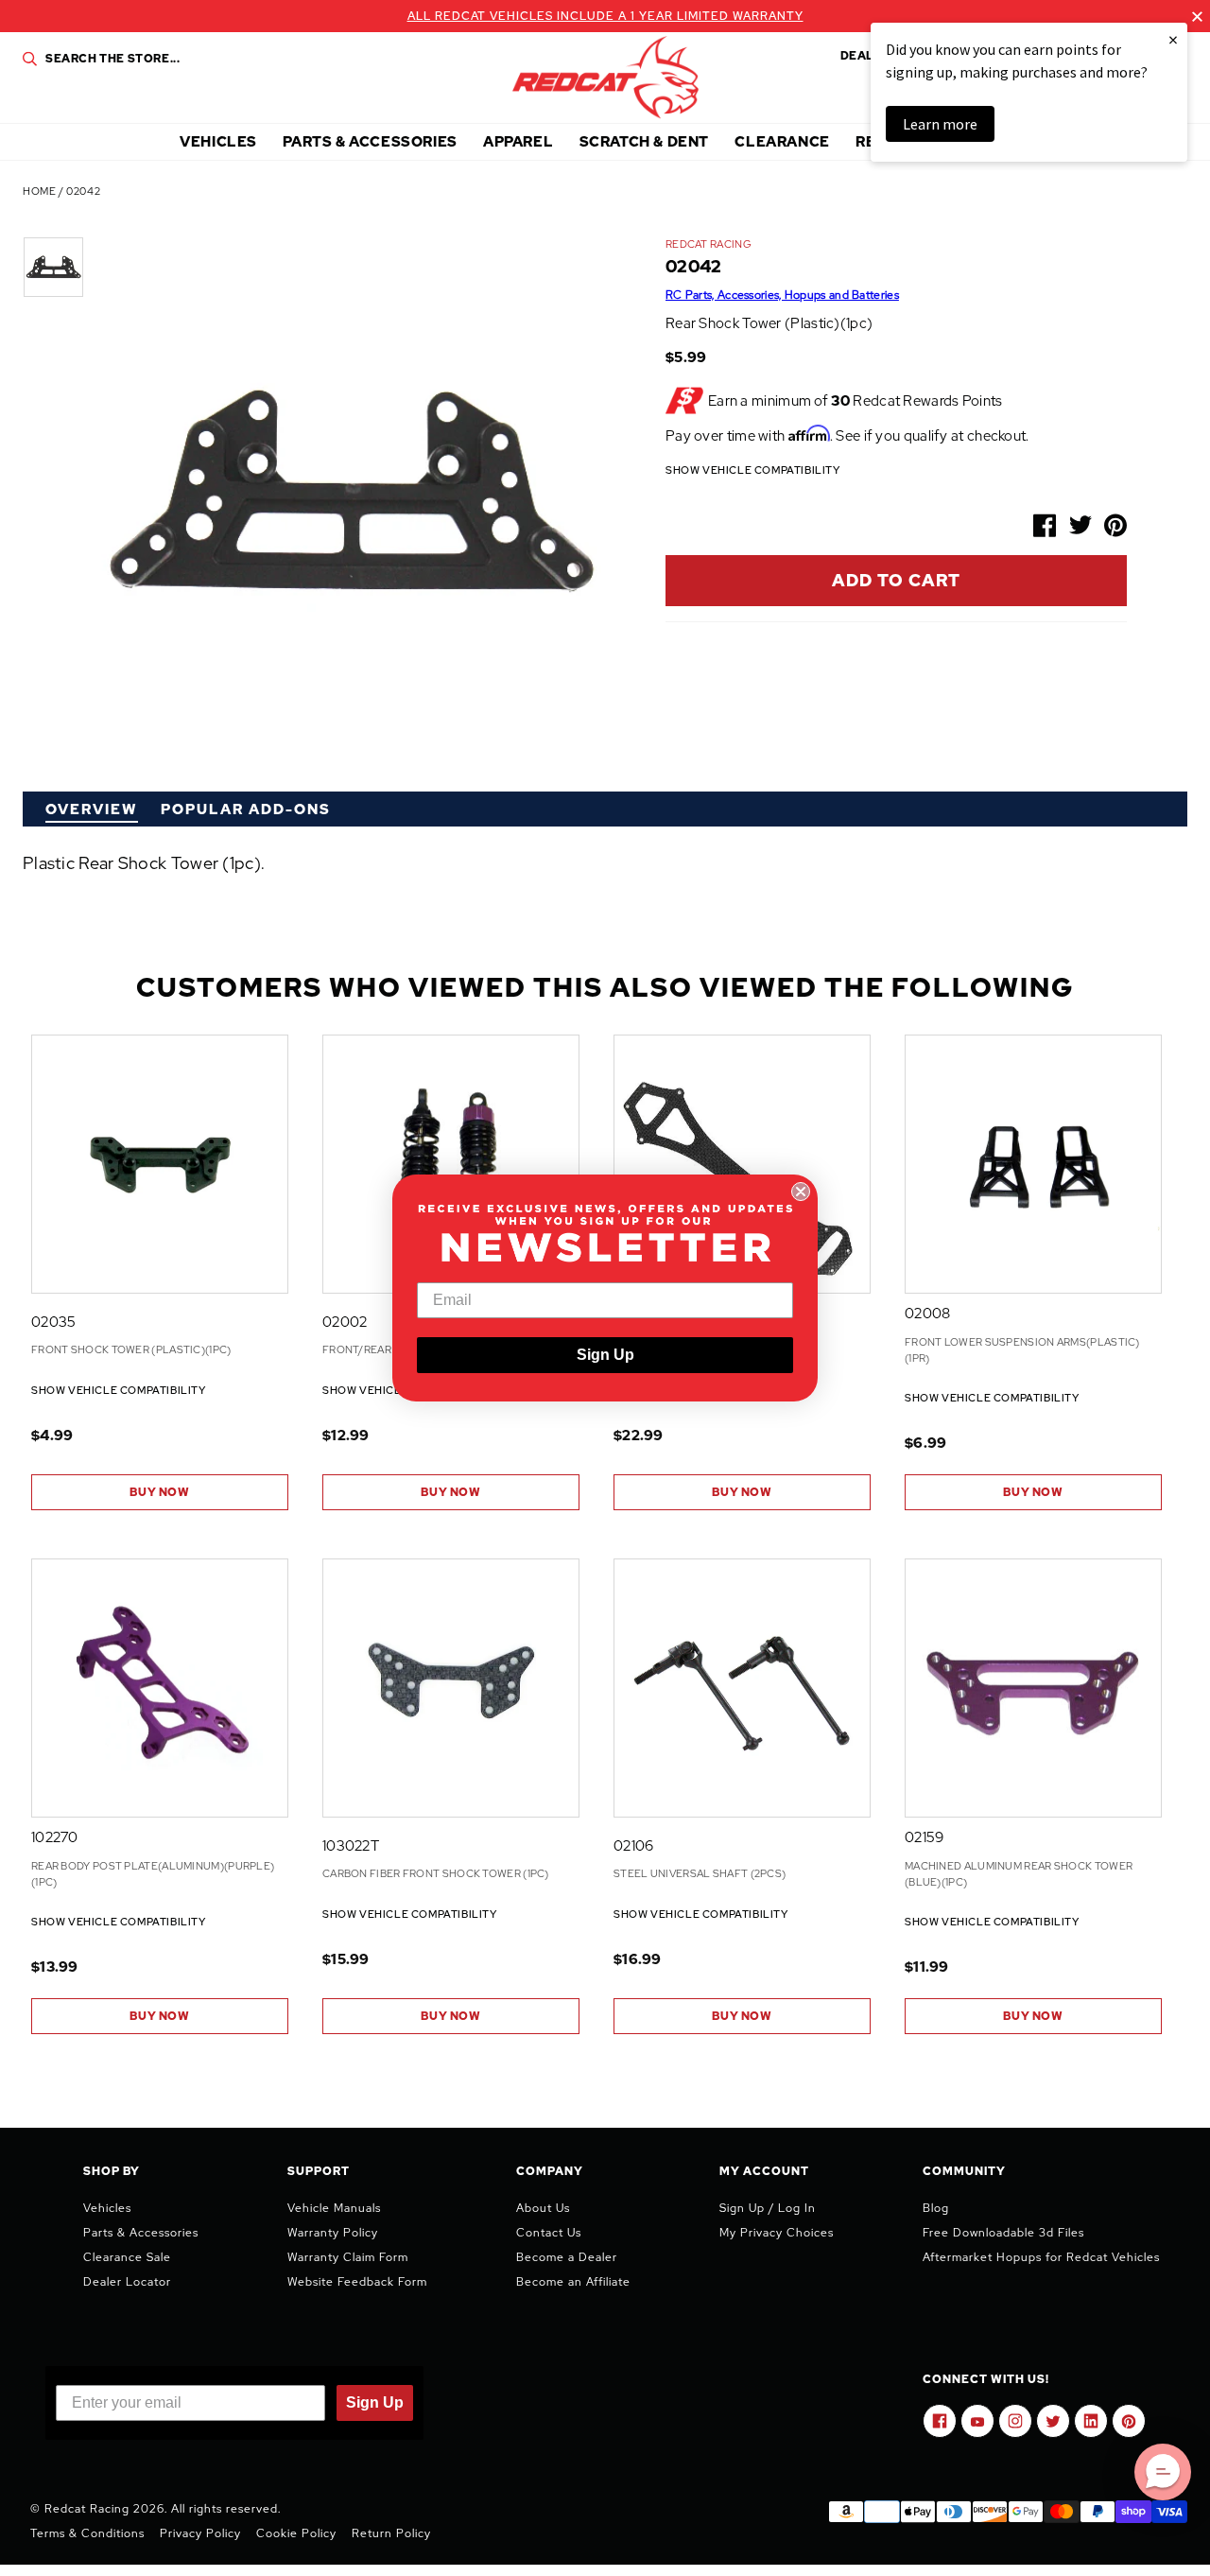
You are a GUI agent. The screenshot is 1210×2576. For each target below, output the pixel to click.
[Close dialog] (801, 1192)
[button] (1163, 2472)
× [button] (1173, 39)
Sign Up (605, 1355)
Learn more (940, 124)
